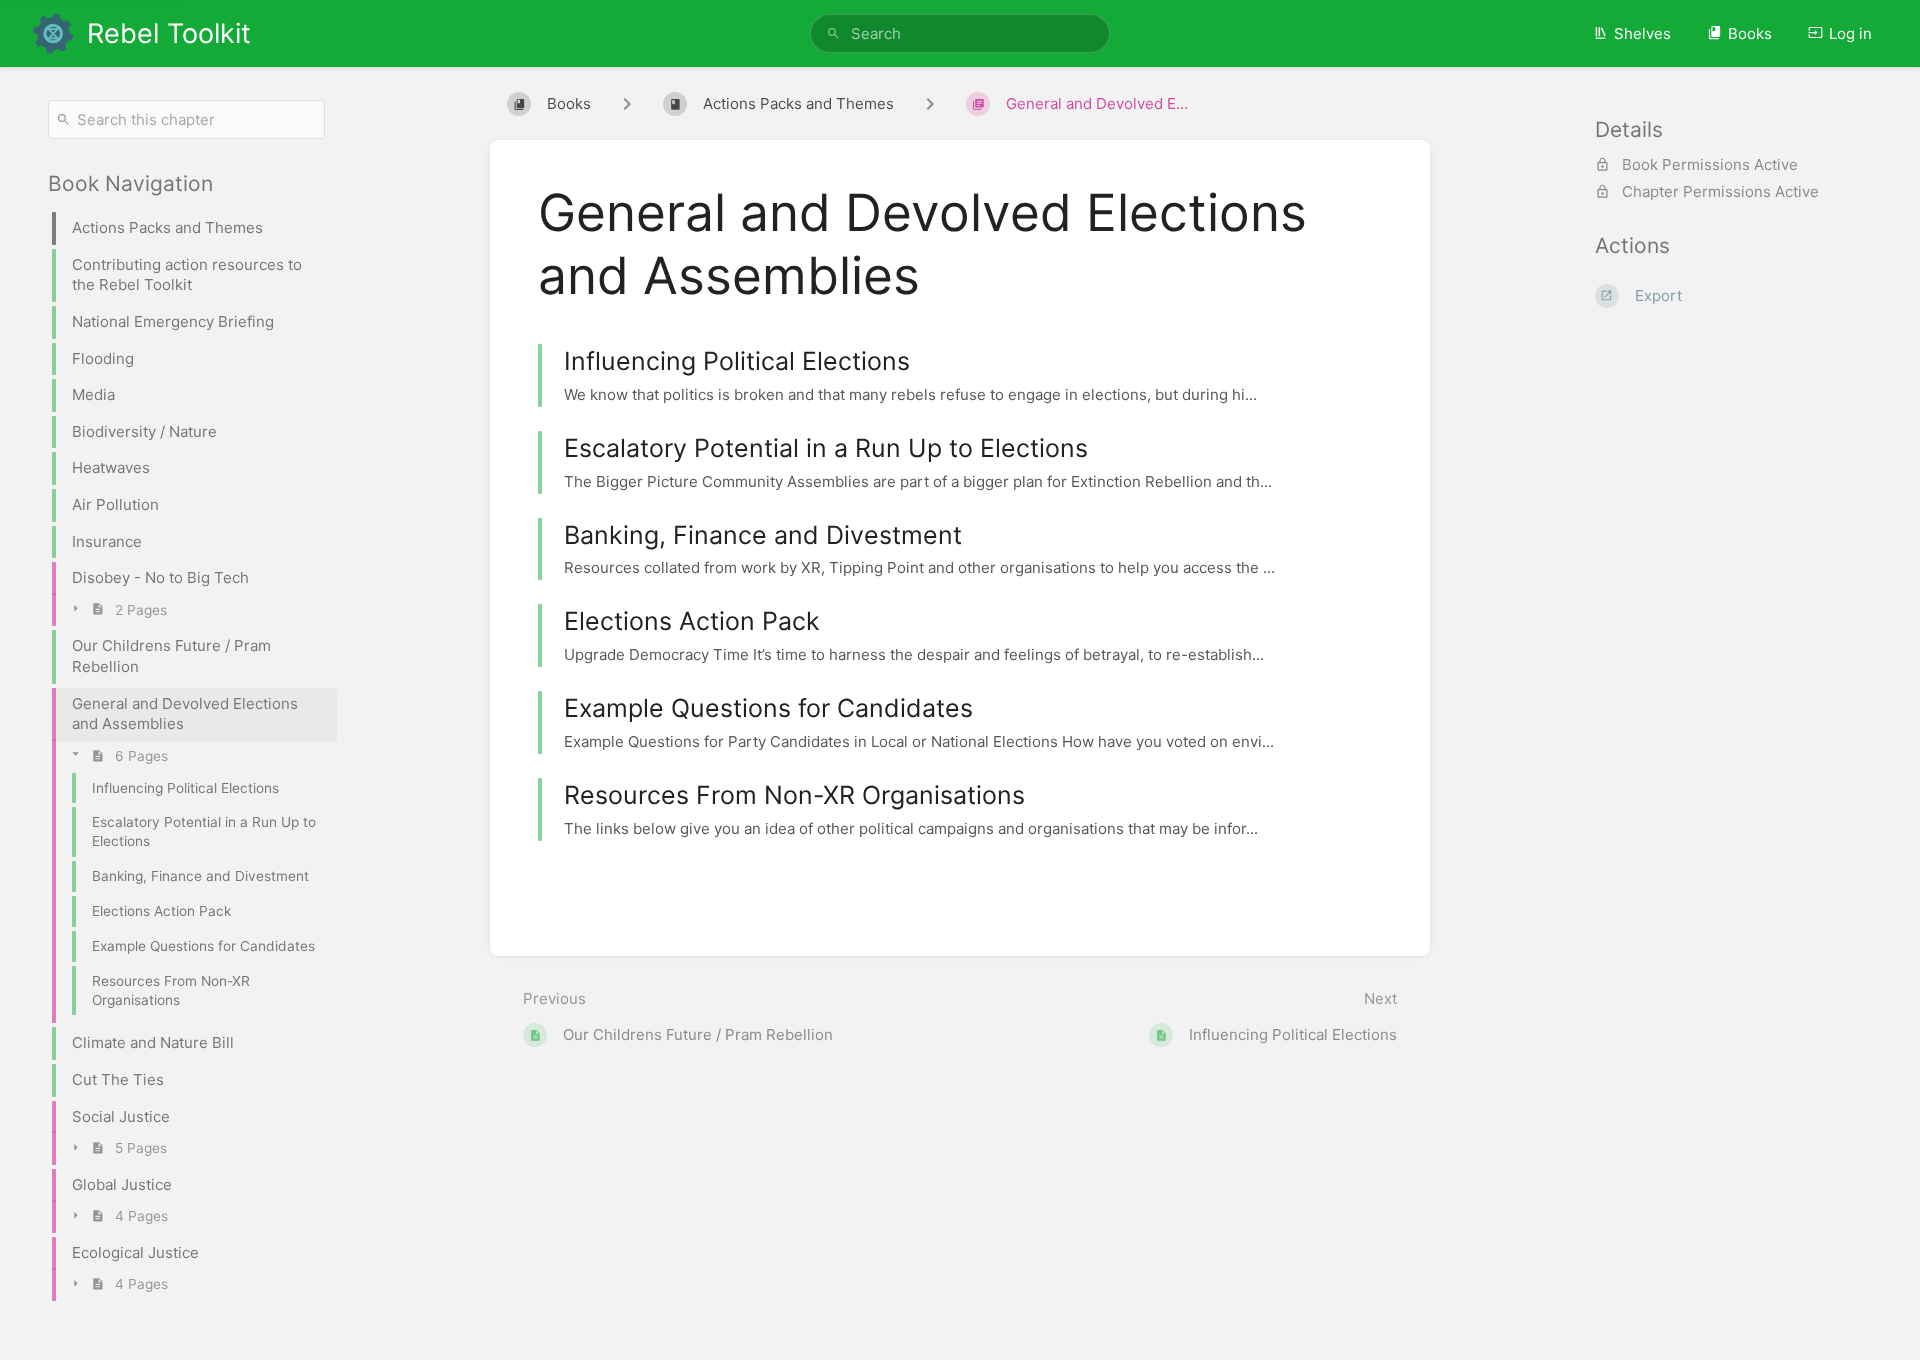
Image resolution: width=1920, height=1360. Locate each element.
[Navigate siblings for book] (627, 104)
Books (1750, 33)
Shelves (1642, 33)
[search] (960, 33)
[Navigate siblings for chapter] (930, 104)
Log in (1850, 33)
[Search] (833, 33)
